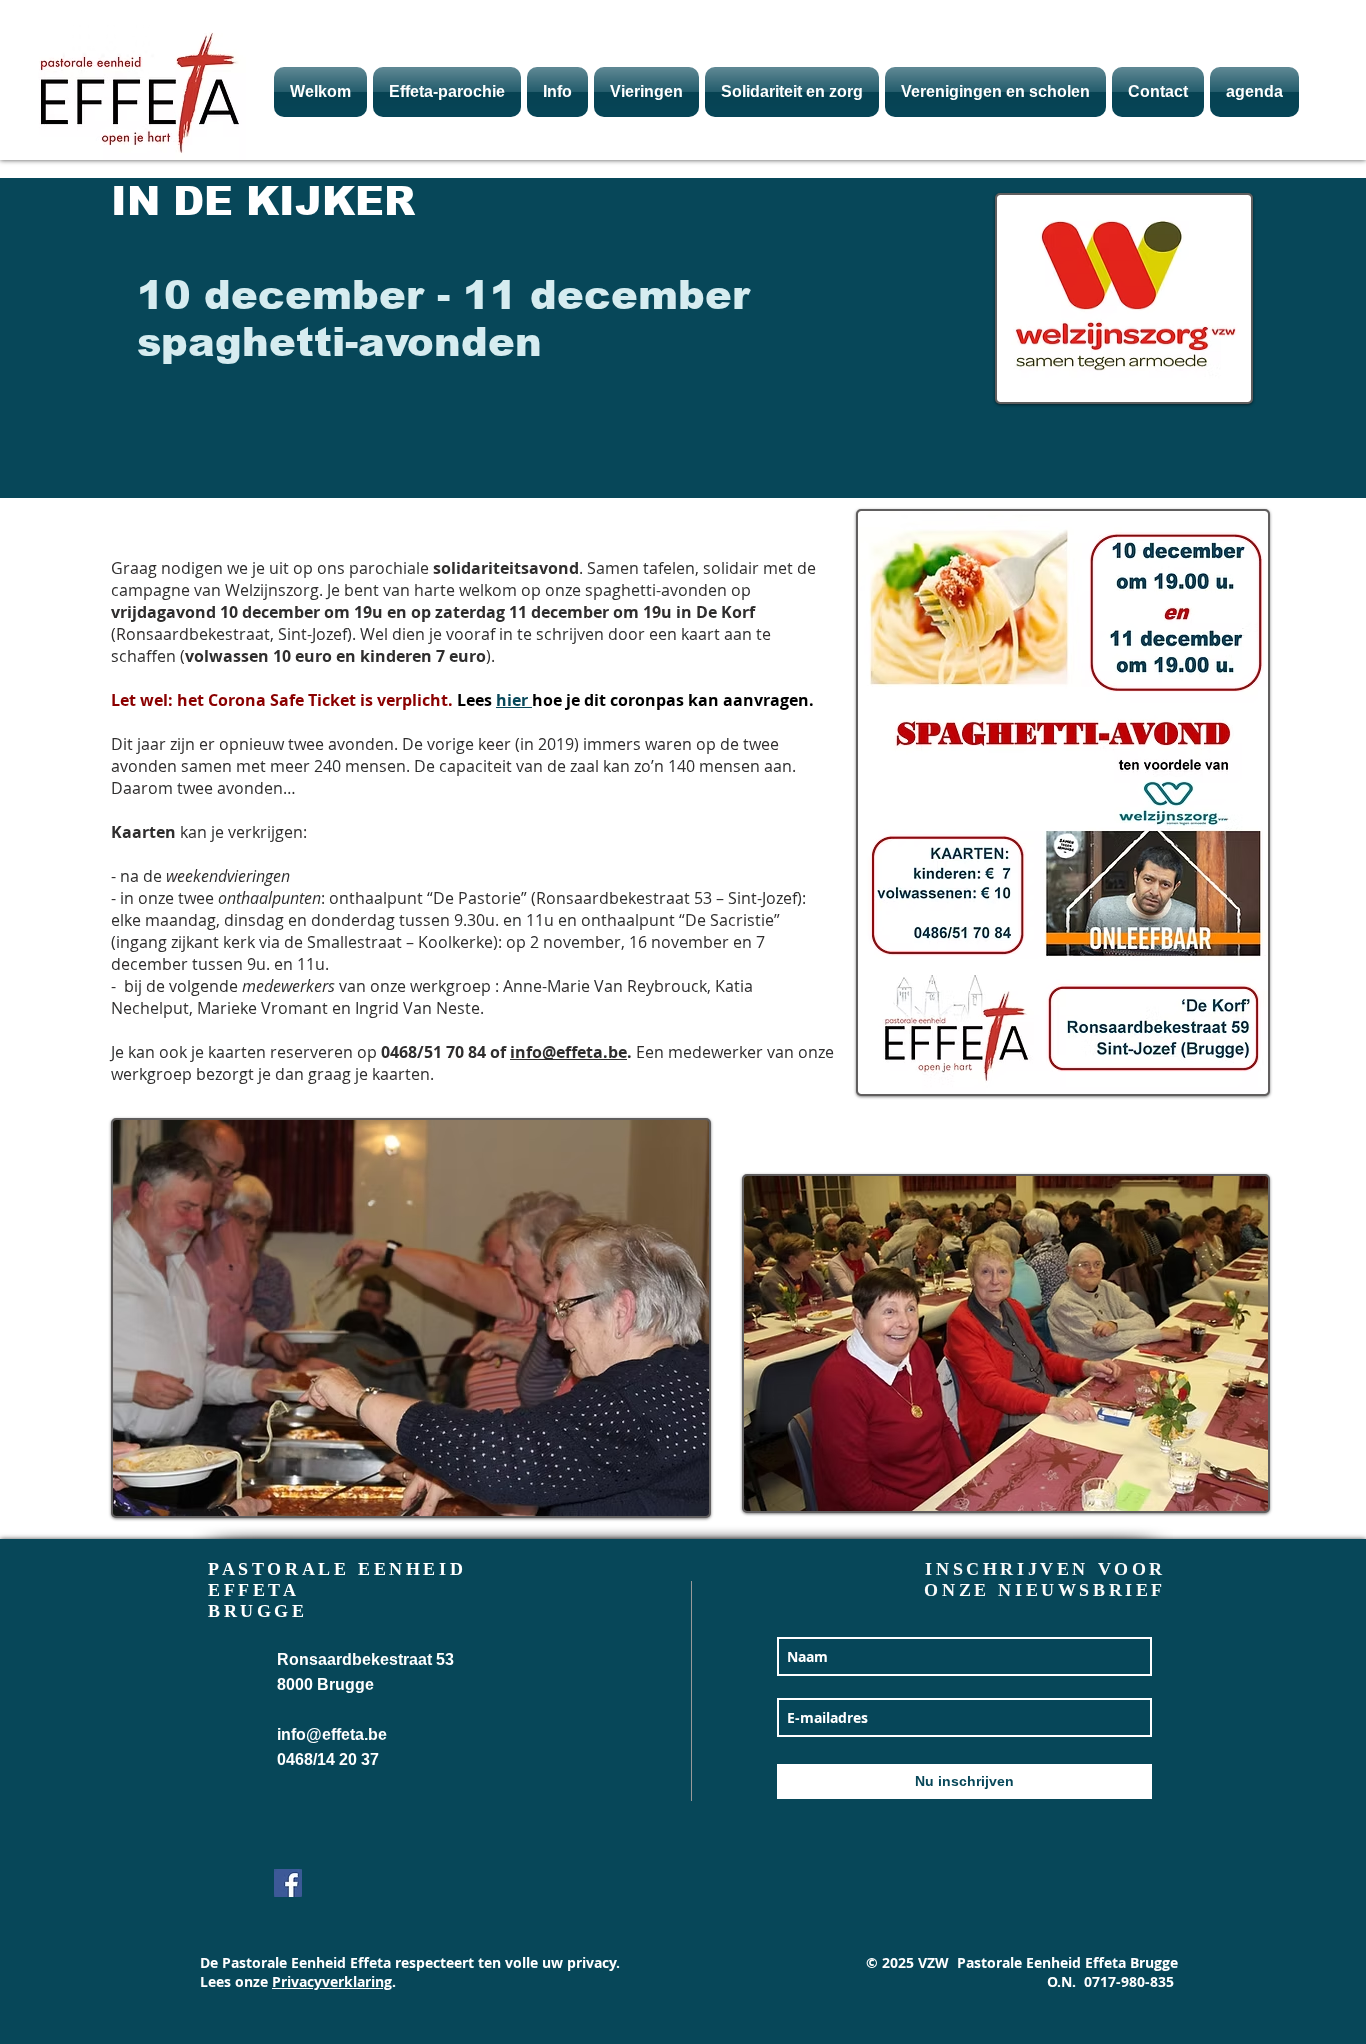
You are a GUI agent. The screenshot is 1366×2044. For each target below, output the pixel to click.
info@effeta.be (568, 1052)
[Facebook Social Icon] (288, 1883)
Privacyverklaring (332, 1981)
